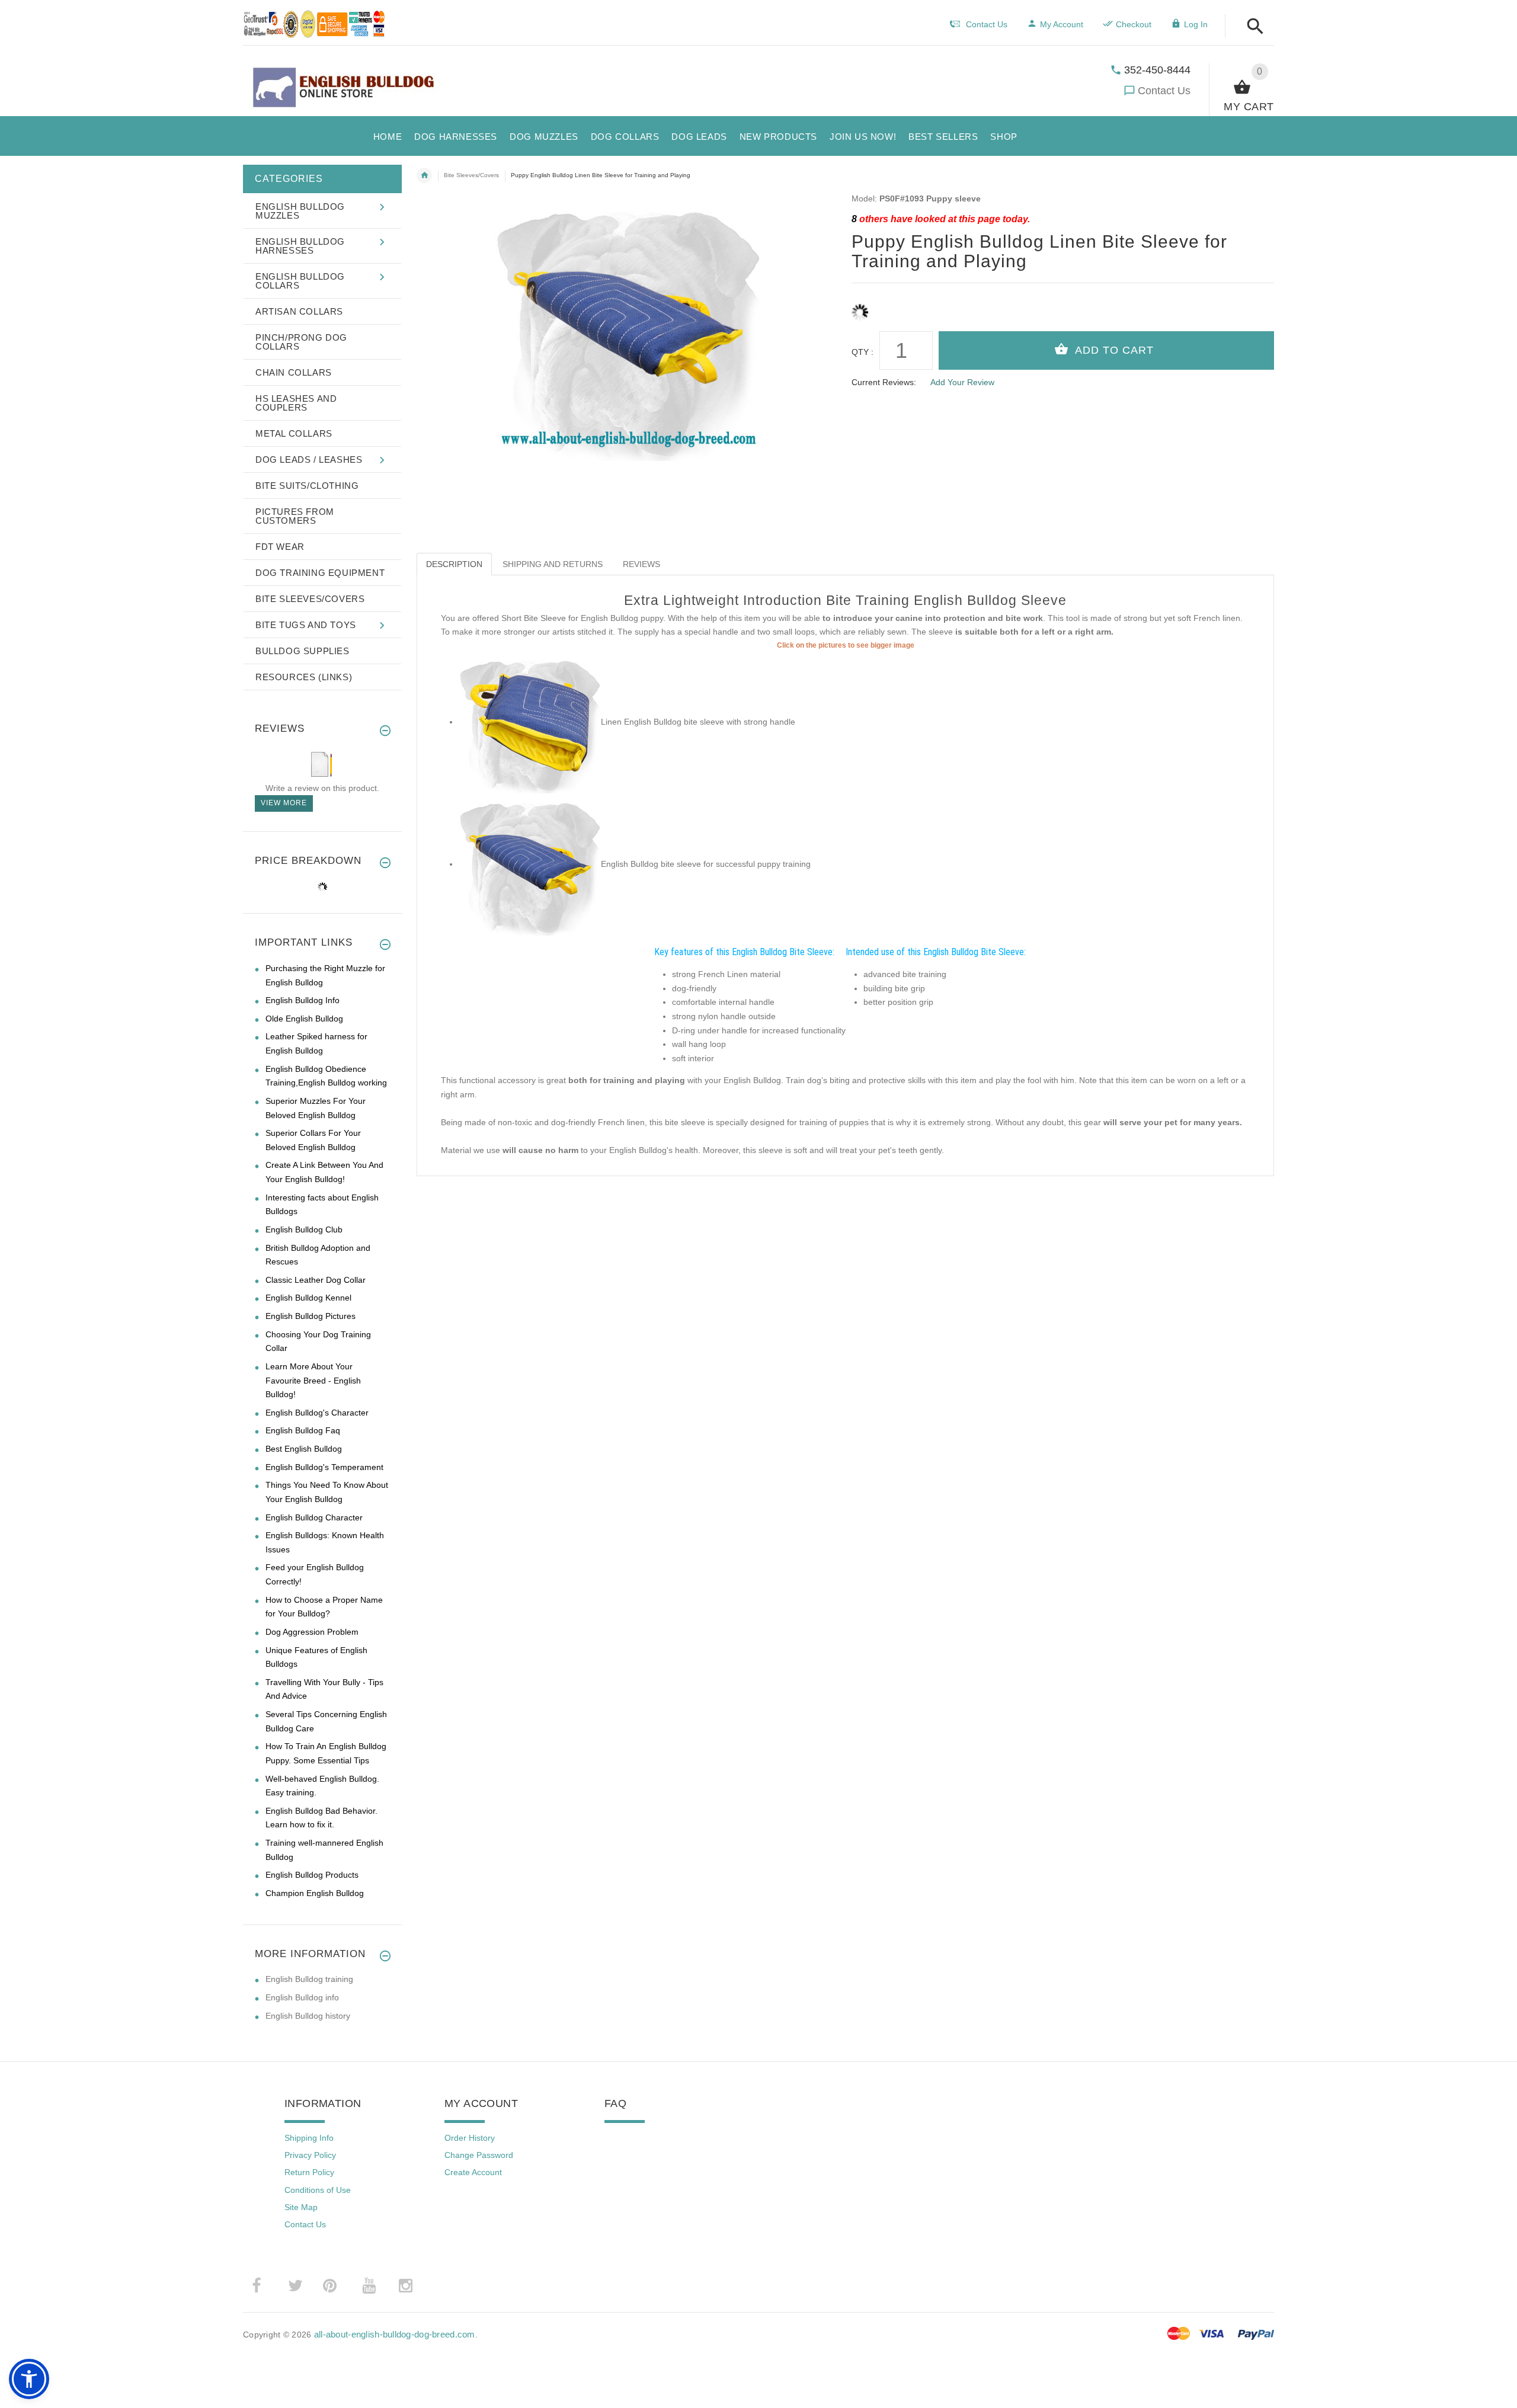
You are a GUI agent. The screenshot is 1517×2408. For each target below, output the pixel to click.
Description (454, 564)
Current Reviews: (884, 382)
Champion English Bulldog (315, 1893)
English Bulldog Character (314, 1517)
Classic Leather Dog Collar (316, 1280)
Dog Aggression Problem (312, 1632)
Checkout (1134, 24)
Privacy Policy (310, 2155)
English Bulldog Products (312, 1875)
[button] (1252, 27)
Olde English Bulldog (304, 1019)
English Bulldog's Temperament (324, 1467)
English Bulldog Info (303, 1000)
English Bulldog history (308, 2016)
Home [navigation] (424, 175)
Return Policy (309, 2172)
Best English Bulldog (304, 1449)
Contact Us (1164, 91)
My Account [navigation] (1062, 24)
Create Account (473, 2172)
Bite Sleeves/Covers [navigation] (471, 175)
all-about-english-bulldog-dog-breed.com (395, 2334)
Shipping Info (309, 2138)
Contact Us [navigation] (987, 24)
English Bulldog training (309, 1979)
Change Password (479, 2155)
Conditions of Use (318, 2190)
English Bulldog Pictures (311, 1316)
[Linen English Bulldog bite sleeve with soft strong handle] (530, 722)
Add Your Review (962, 382)
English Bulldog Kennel (308, 1298)
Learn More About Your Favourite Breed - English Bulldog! (313, 1380)
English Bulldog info (302, 1997)
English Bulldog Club (304, 1229)
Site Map (301, 2207)
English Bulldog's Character (317, 1413)
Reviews (641, 564)
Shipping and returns (553, 564)
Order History (470, 2138)
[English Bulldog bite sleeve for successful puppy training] (530, 864)
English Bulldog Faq (303, 1430)
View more (284, 803)
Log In (1196, 24)
